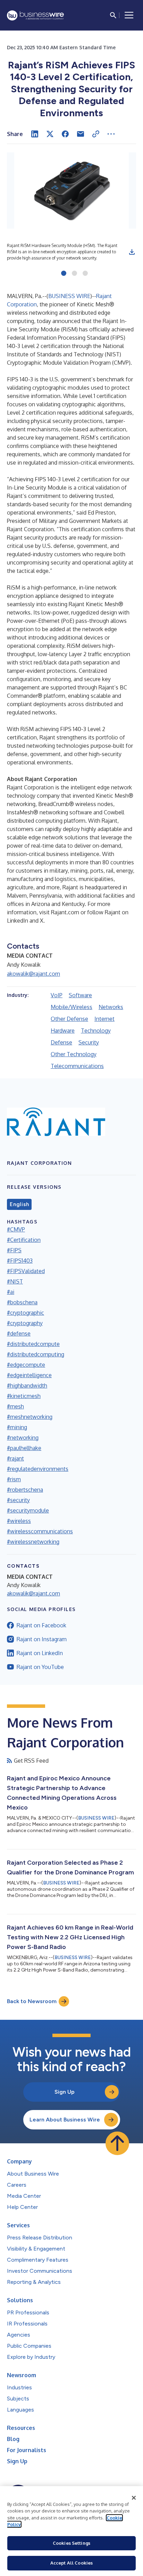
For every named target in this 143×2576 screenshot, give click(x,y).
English (19, 1204)
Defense (61, 1042)
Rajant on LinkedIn (40, 1653)
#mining (17, 1427)
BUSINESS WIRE (69, 296)
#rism (14, 1479)
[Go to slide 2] (74, 274)
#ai (11, 1292)
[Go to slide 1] (64, 274)
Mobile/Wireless (71, 1007)
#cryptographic (26, 1313)
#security (18, 1500)
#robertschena (25, 1490)
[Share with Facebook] (65, 134)
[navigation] (129, 15)
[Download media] (132, 252)
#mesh (15, 1406)
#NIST (15, 1281)
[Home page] (35, 15)
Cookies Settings (71, 2543)
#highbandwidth (27, 1386)
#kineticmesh (24, 1396)
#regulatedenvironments (38, 1469)
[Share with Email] (81, 134)
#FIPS (14, 1250)
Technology (96, 1031)
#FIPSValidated (26, 1271)
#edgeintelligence (29, 1375)
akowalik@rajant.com (33, 974)
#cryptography (25, 1323)
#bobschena (22, 1302)
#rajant (15, 1458)
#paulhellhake (24, 1448)
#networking (23, 1438)
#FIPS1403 (20, 1261)
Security (89, 1042)
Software (80, 995)
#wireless (19, 1521)
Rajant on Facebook (41, 1625)
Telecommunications (77, 1066)
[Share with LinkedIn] (35, 134)
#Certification (24, 1240)
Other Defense (69, 1019)
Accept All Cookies (71, 2563)
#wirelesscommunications (40, 1531)
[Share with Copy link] (96, 134)
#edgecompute (26, 1365)
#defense (19, 1333)
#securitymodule (28, 1510)
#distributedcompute (33, 1344)
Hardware (63, 1031)
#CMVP (16, 1229)
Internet (104, 1019)
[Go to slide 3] (85, 274)
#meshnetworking (30, 1417)
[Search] (113, 15)
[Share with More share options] (111, 134)
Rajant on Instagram (42, 1639)
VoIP (57, 995)
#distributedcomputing (36, 1354)
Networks (111, 1007)
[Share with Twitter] (50, 134)
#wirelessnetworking (33, 1542)
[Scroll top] (117, 2143)
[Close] (134, 2498)
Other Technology (74, 1054)
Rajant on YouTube (40, 1667)
